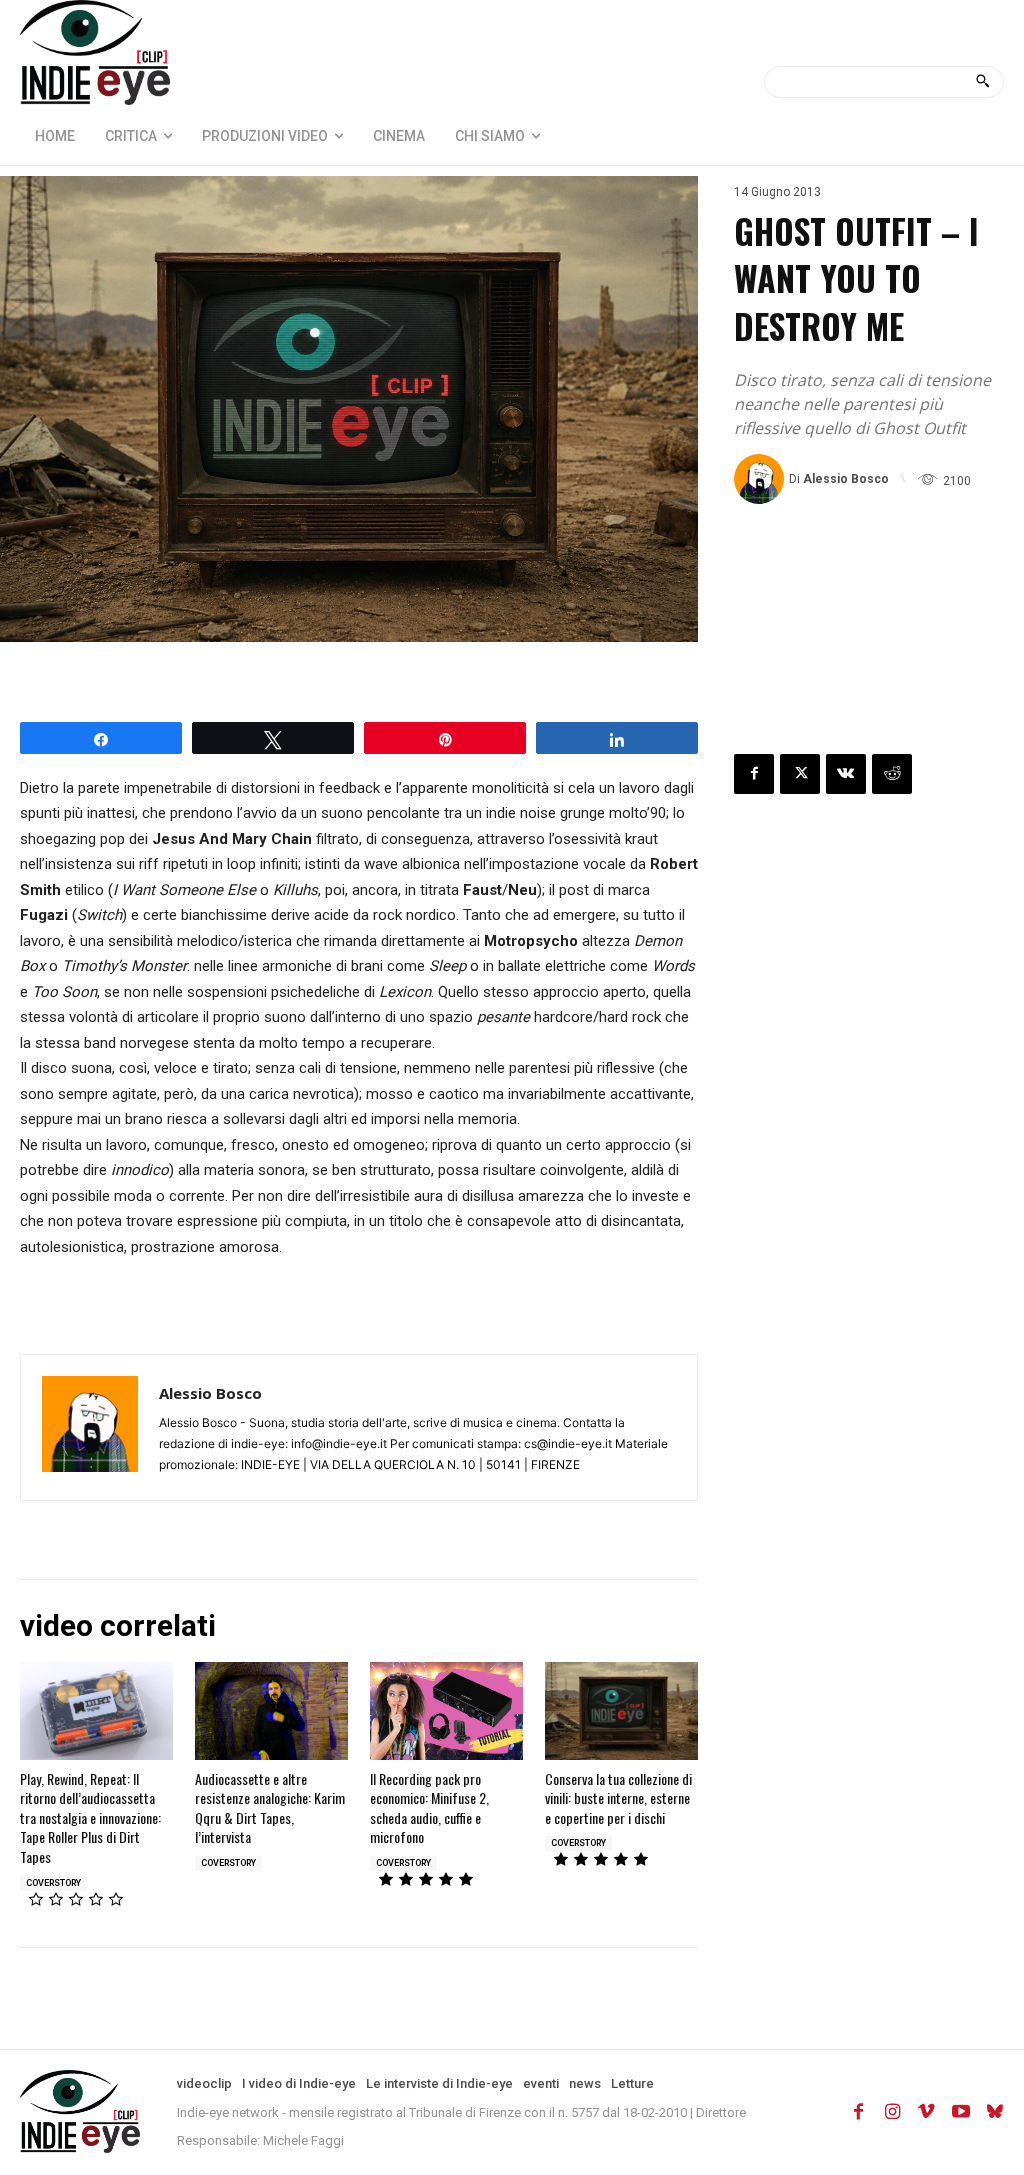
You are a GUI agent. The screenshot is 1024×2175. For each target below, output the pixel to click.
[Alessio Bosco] (761, 479)
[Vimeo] (927, 2112)
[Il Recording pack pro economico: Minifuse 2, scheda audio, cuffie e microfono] (446, 1711)
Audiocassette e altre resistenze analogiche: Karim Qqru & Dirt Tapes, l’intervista (270, 1808)
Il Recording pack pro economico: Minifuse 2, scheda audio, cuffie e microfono (429, 1808)
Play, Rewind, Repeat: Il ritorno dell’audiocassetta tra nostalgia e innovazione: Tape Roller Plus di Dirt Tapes (90, 1817)
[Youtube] (961, 2112)
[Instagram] (893, 2112)
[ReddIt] (892, 774)
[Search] (982, 82)
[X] (800, 774)
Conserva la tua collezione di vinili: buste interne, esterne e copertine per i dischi (618, 1798)
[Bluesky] (995, 2112)
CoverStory (53, 1883)
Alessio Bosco (846, 479)
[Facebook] (754, 774)
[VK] (846, 774)
